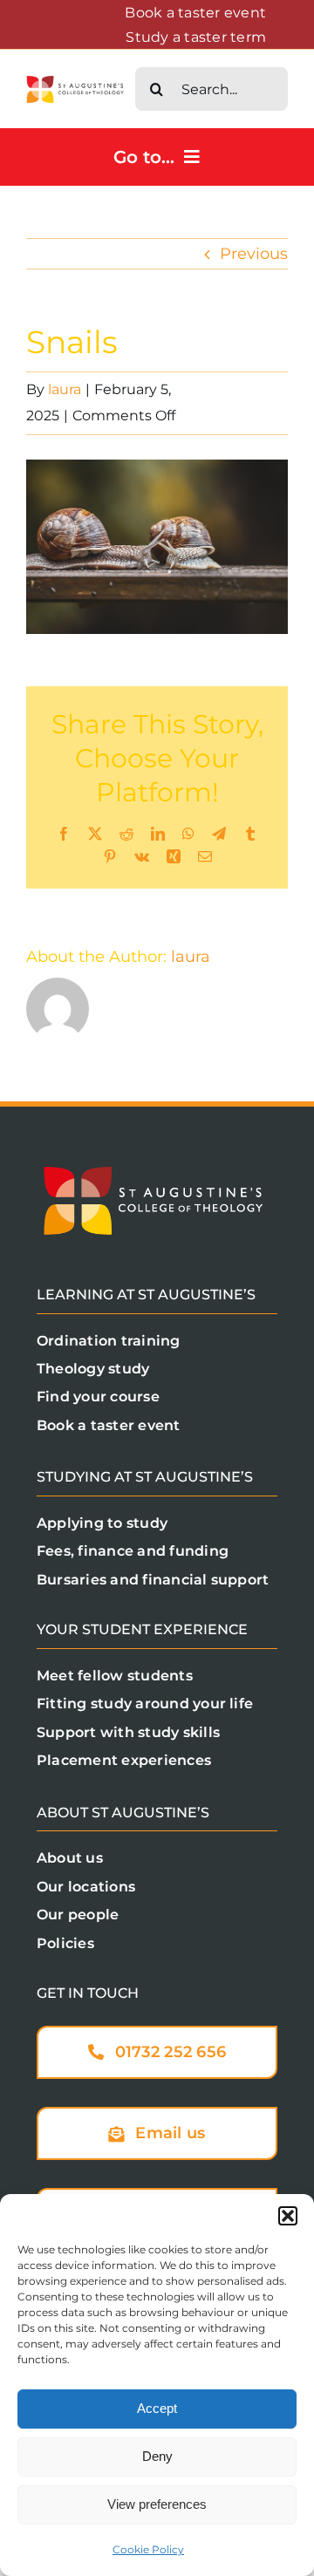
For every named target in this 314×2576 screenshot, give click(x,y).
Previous (254, 254)
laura (65, 389)
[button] (288, 2216)
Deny (157, 2456)
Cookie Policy (148, 2549)
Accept (157, 2408)
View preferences (157, 2504)
